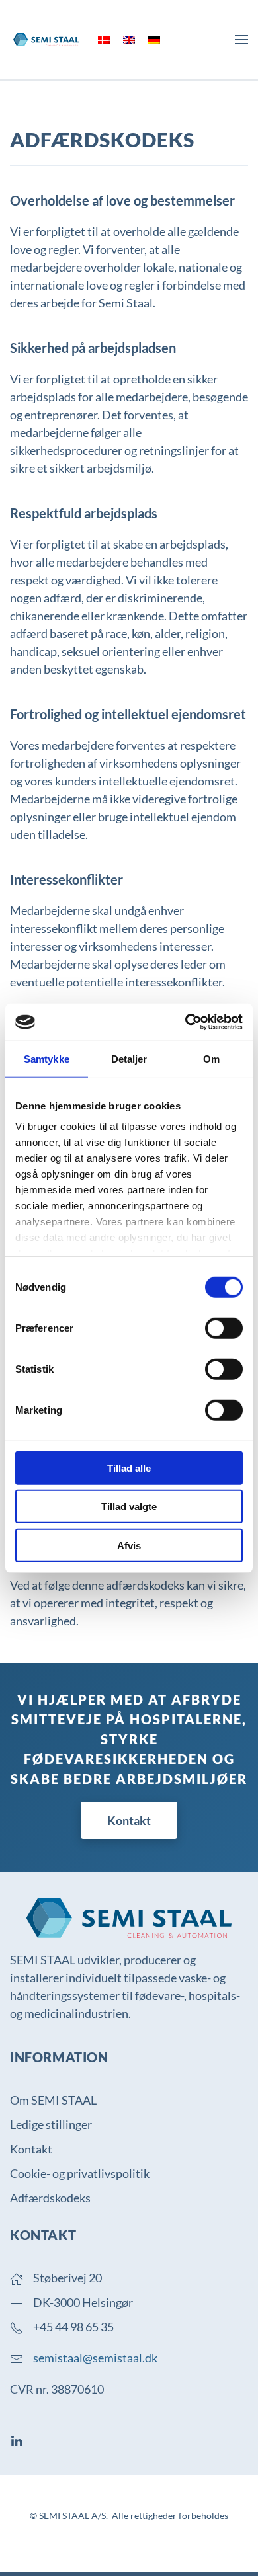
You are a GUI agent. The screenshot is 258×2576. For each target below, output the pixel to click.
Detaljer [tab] (129, 1058)
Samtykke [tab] (47, 1058)
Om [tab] (211, 1058)
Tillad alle (129, 1468)
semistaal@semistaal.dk (95, 2358)
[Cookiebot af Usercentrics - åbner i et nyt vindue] (186, 1022)
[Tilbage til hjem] (46, 40)
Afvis (129, 1545)
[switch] (224, 1328)
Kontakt (129, 1820)
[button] (241, 40)
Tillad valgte (129, 1507)
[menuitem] (104, 40)
